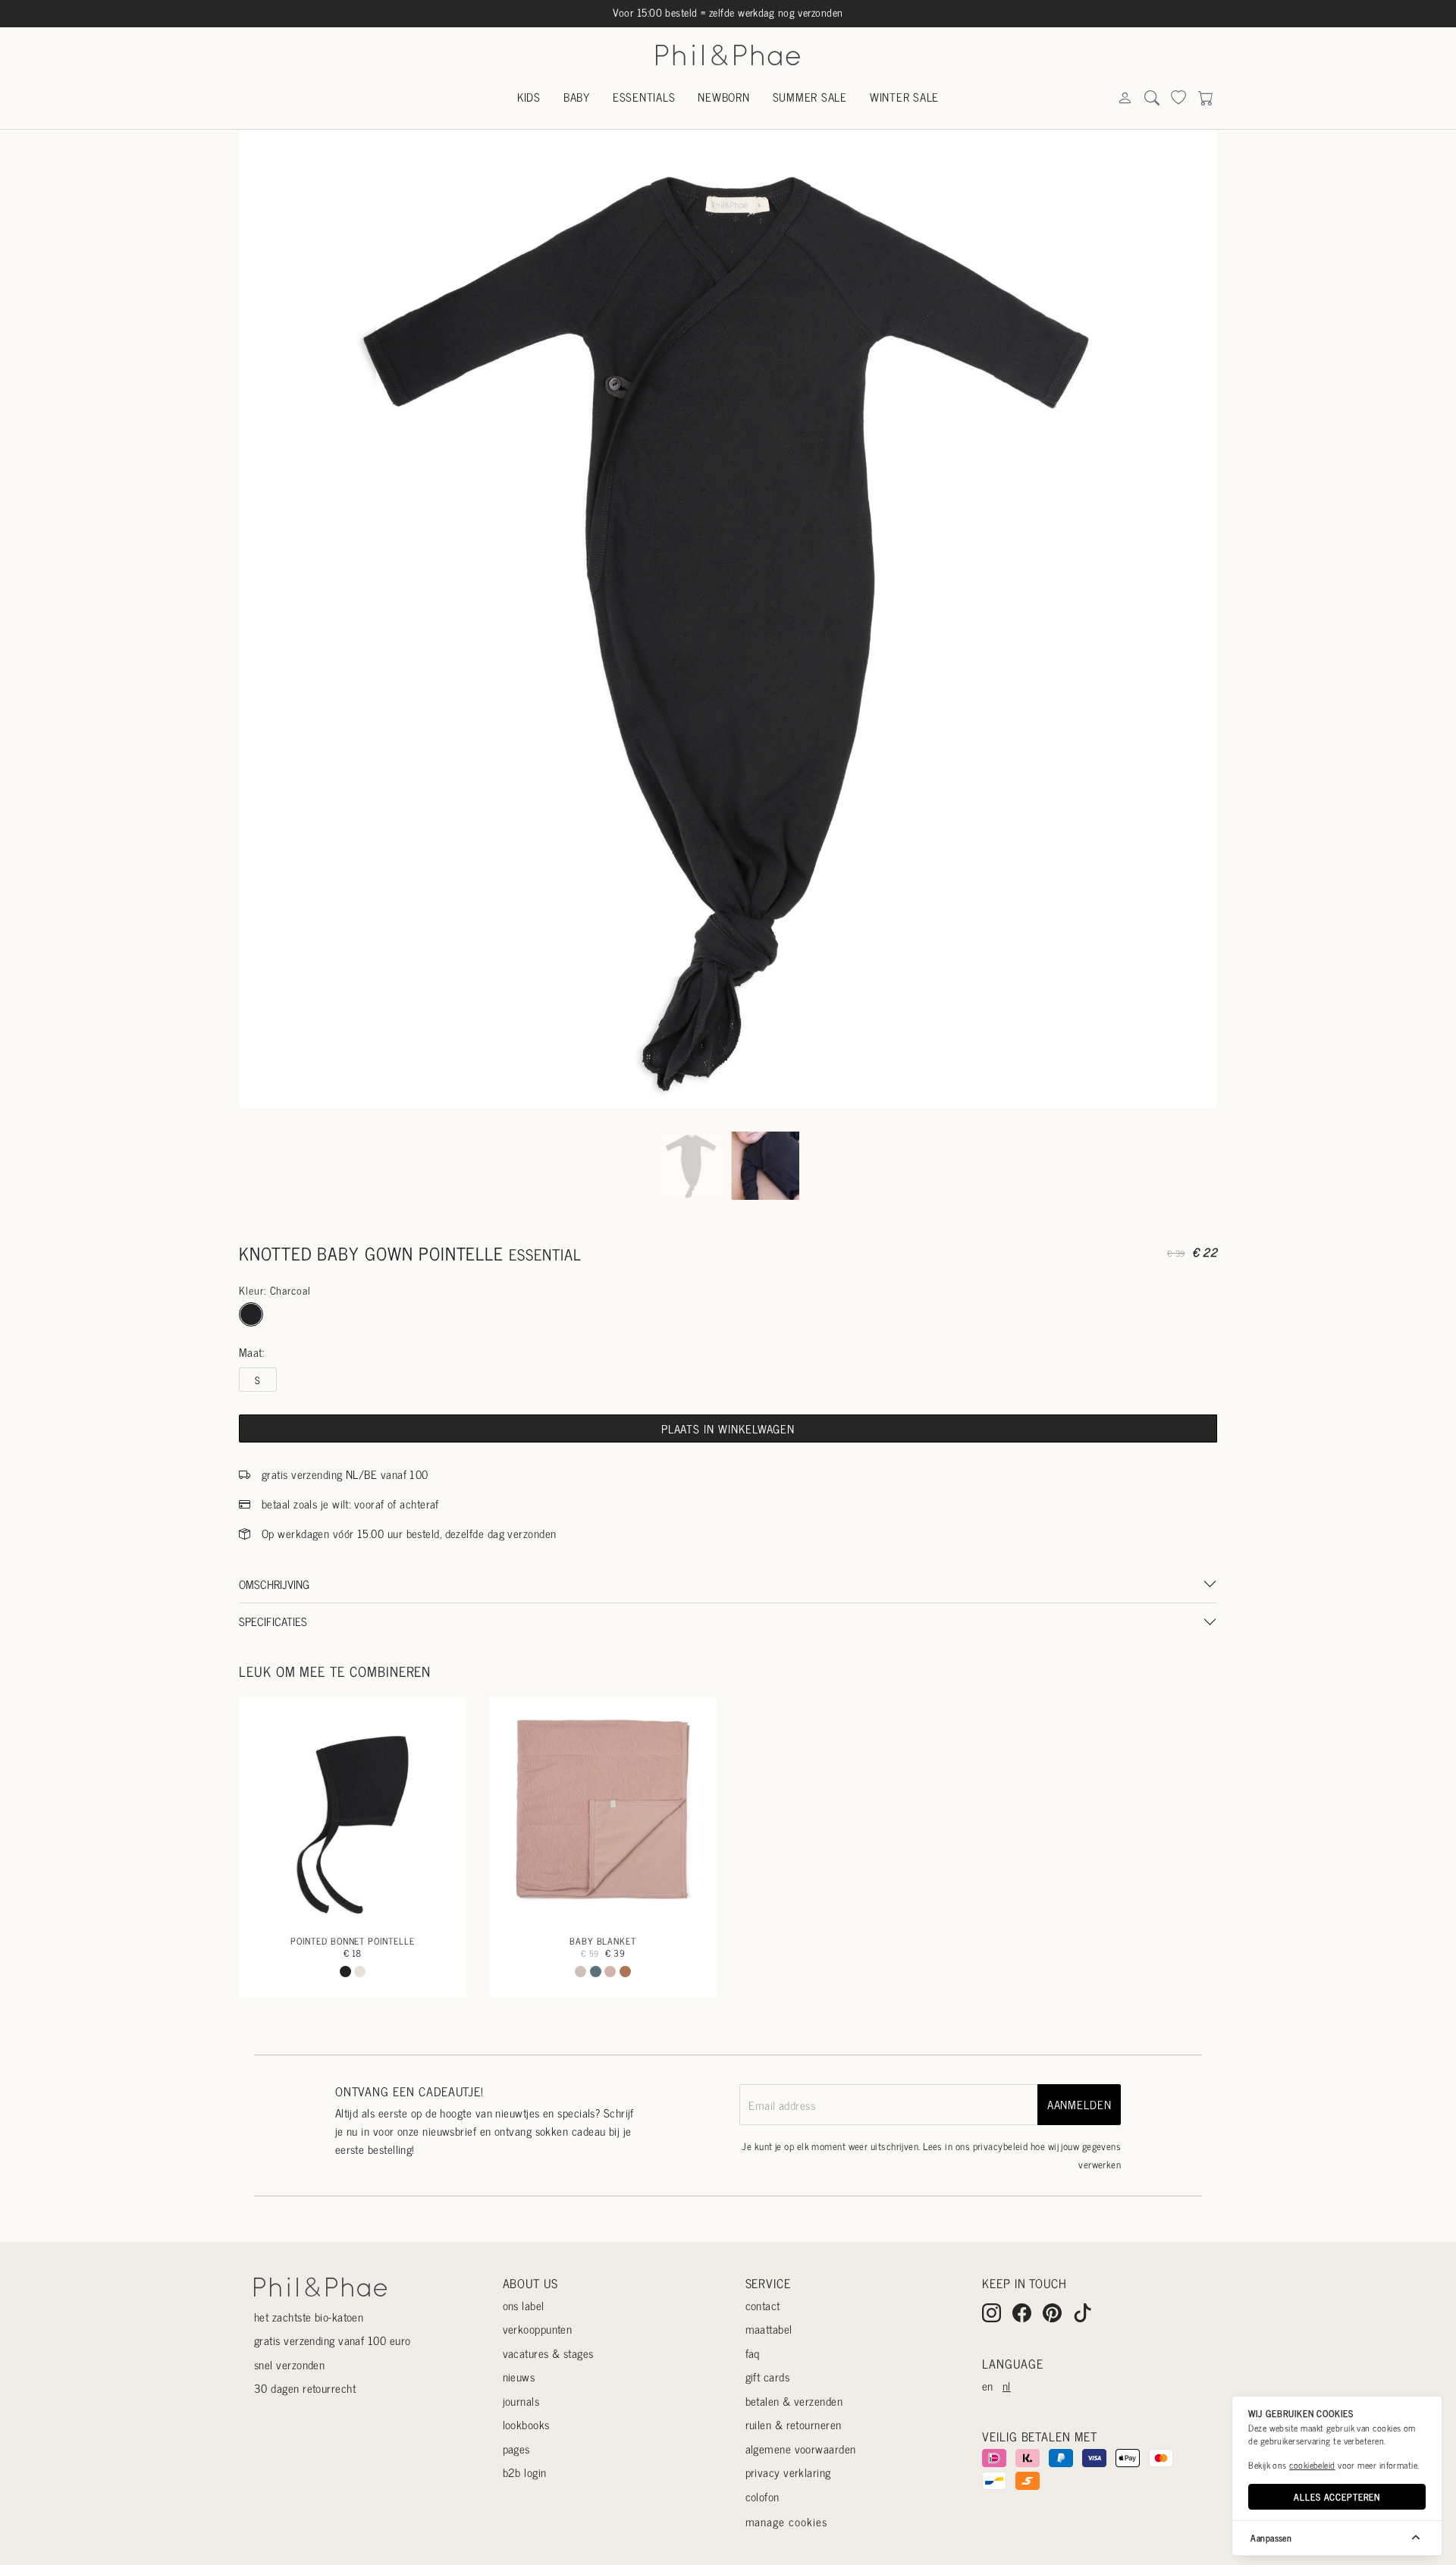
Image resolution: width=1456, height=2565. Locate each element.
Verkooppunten (538, 2329)
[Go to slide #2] (765, 1165)
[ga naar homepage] (728, 53)
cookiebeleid (1312, 2465)
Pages (516, 2449)
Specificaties (273, 1621)
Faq (753, 2353)
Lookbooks (526, 2424)
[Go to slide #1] (691, 1165)
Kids (529, 97)
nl (1007, 2386)
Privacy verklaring (788, 2472)
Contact (763, 2305)
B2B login (525, 2472)
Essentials (644, 97)
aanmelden (1079, 2104)
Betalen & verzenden (794, 2401)
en (988, 2386)
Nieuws (519, 2377)
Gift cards (768, 2377)
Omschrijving (274, 1584)
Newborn (723, 97)
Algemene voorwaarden (801, 2449)
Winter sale (904, 97)
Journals (521, 2401)
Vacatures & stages (548, 2353)
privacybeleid (1001, 2146)
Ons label (524, 2305)
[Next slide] (1191, 619)
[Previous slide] (265, 619)
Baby (577, 97)
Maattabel (769, 2329)
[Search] (1125, 98)
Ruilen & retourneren (794, 2424)
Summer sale (810, 97)
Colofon (763, 2496)
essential (545, 1254)
